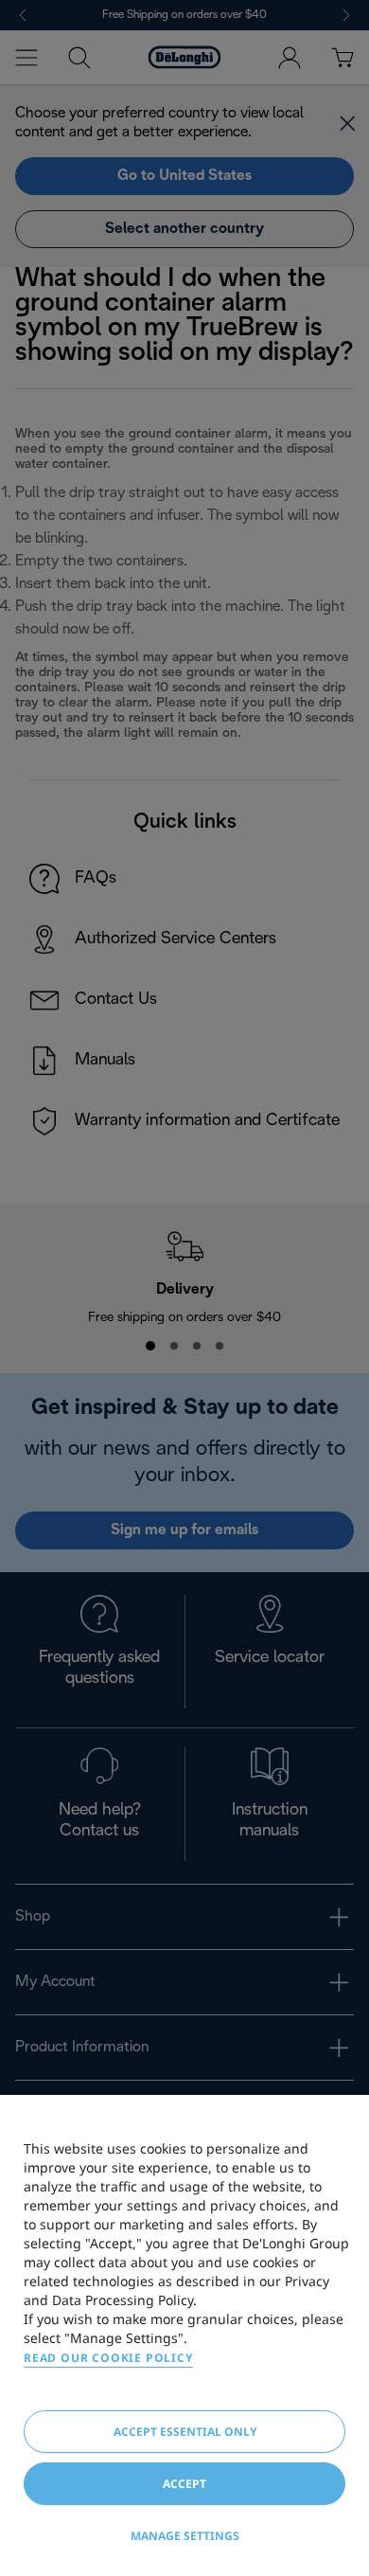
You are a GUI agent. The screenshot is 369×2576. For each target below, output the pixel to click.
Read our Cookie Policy (108, 2358)
